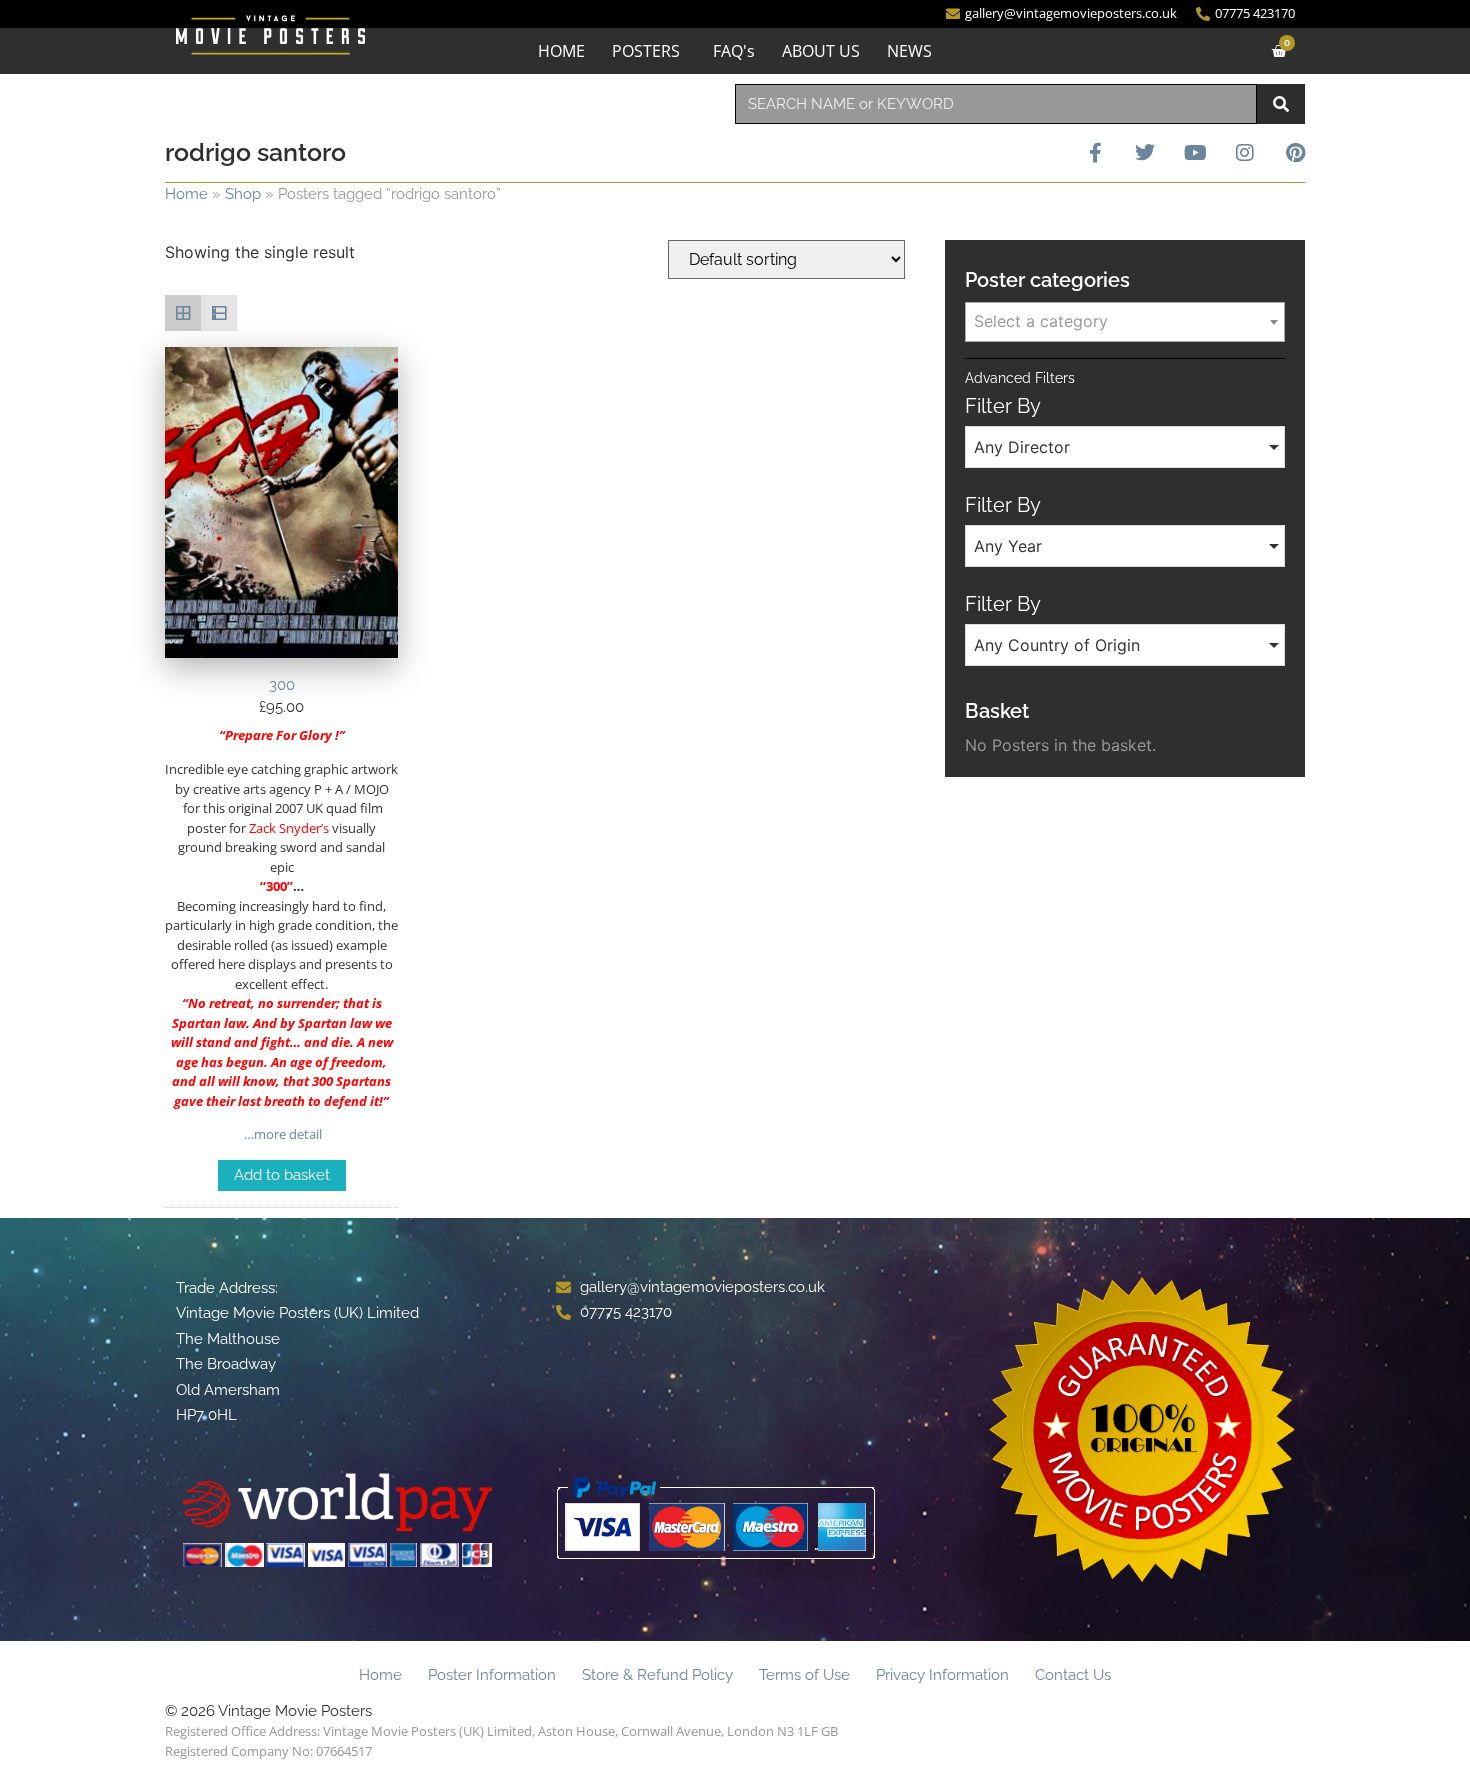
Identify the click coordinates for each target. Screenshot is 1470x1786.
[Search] (1281, 104)
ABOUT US (821, 51)
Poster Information (492, 1675)
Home (186, 194)
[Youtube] (1195, 153)
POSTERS (646, 51)
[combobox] (996, 104)
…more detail (281, 1134)
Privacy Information (942, 1675)
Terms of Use (804, 1675)
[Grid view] (183, 313)
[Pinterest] (1295, 153)
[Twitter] (1145, 153)
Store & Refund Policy (657, 1675)
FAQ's (734, 51)
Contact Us (1073, 1675)
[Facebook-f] (1095, 153)
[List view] (219, 313)
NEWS (909, 51)
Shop (243, 194)
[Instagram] (1245, 153)
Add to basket (282, 1175)
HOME (561, 51)
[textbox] (1125, 321)
